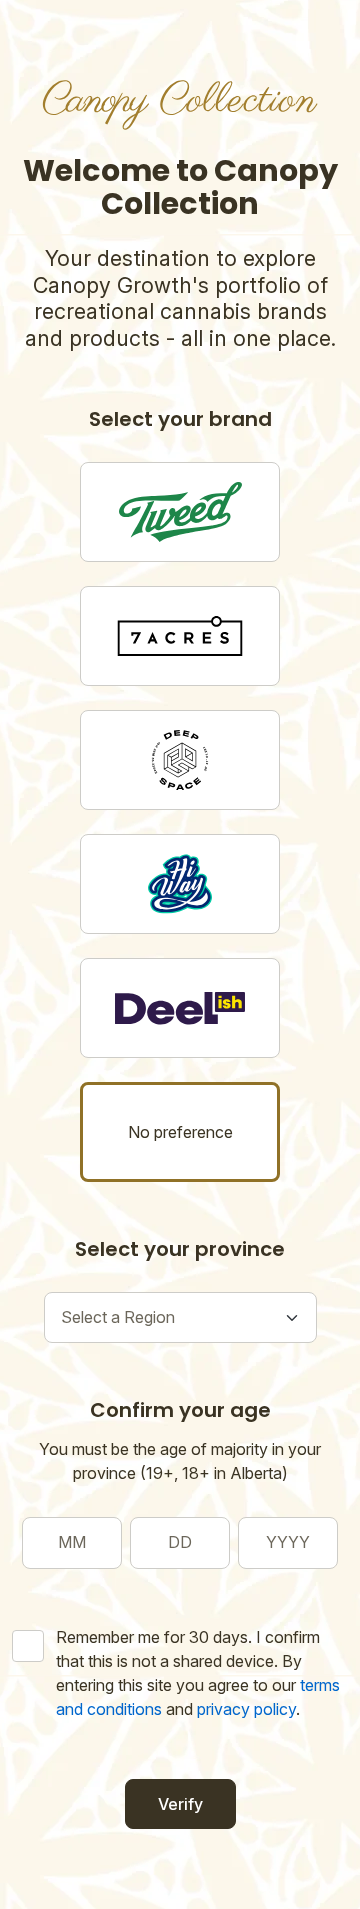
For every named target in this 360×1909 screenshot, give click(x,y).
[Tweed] (180, 512)
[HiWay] (180, 884)
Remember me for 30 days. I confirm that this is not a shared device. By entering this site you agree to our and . (198, 1673)
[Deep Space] (180, 760)
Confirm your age (180, 1410)
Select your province (180, 1249)
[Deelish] (180, 1008)
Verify (180, 1804)
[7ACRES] (180, 636)
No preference (180, 1132)
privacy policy (246, 1709)
